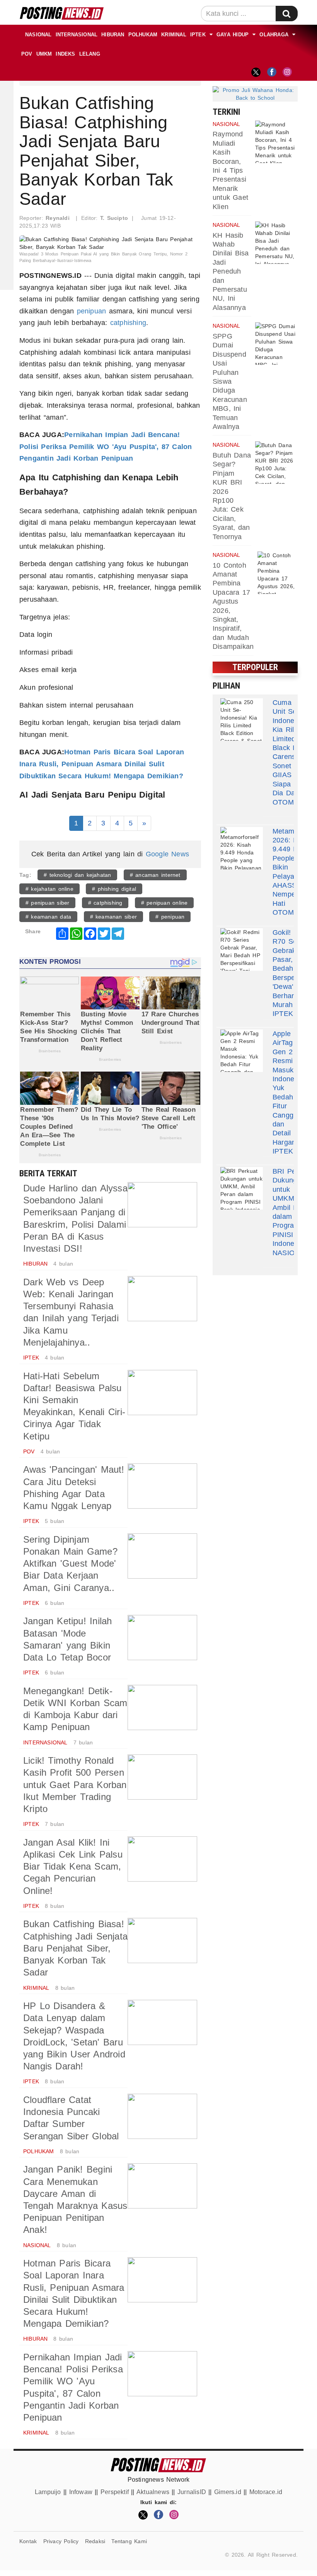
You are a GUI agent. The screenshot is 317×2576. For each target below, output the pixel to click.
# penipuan (170, 917)
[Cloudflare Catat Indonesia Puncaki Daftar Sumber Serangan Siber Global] (162, 2116)
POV (27, 54)
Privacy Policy (61, 2541)
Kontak (28, 2541)
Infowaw (81, 2492)
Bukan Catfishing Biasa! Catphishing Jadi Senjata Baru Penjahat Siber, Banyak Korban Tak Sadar (75, 1948)
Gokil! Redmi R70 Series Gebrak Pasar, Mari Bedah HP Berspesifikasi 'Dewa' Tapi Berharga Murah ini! (295, 969)
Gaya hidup (233, 35)
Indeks (65, 54)
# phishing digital (114, 889)
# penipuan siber (47, 903)
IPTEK (198, 35)
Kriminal (174, 35)
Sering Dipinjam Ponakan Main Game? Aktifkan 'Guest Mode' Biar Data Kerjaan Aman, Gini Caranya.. (70, 1564)
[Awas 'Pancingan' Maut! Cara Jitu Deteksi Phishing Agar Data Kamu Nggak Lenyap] (162, 1486)
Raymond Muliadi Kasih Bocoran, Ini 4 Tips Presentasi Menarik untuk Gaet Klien (230, 170)
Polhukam (143, 35)
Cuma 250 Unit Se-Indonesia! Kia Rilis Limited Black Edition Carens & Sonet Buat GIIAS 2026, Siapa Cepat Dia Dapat (294, 748)
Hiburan (113, 35)
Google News (167, 854)
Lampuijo (48, 2492)
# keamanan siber (113, 917)
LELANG (90, 54)
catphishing (128, 323)
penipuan (92, 311)
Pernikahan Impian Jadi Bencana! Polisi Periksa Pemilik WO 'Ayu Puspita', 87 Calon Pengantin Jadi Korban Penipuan (106, 447)
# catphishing (105, 903)
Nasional (38, 35)
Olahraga (274, 35)
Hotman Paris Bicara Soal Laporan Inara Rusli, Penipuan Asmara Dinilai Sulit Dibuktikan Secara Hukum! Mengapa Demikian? (102, 764)
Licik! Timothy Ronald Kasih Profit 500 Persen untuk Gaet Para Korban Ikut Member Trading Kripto (75, 1785)
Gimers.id (228, 2492)
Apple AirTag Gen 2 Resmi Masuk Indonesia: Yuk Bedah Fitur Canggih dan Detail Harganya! (289, 1088)
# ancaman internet (155, 875)
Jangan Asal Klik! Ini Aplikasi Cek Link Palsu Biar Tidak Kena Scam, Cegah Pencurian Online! (73, 1866)
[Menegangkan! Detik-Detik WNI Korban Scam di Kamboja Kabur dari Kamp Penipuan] (162, 1707)
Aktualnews (153, 2492)
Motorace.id (266, 2492)
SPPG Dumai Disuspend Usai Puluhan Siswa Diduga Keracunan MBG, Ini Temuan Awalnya (230, 381)
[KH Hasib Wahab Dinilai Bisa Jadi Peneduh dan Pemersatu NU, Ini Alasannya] (276, 243)
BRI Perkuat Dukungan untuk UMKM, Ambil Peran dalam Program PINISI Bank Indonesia (292, 1207)
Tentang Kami (129, 2541)
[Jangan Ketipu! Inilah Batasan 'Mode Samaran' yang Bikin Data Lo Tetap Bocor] (162, 1638)
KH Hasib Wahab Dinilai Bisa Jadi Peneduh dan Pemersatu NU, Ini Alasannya (231, 271)
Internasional (77, 35)
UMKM (44, 54)
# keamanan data (48, 917)
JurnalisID (192, 2492)
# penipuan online (164, 903)
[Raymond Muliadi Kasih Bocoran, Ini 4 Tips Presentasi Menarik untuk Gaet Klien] (276, 142)
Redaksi (95, 2541)
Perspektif (115, 2492)
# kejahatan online (49, 889)
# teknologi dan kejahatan (77, 875)
